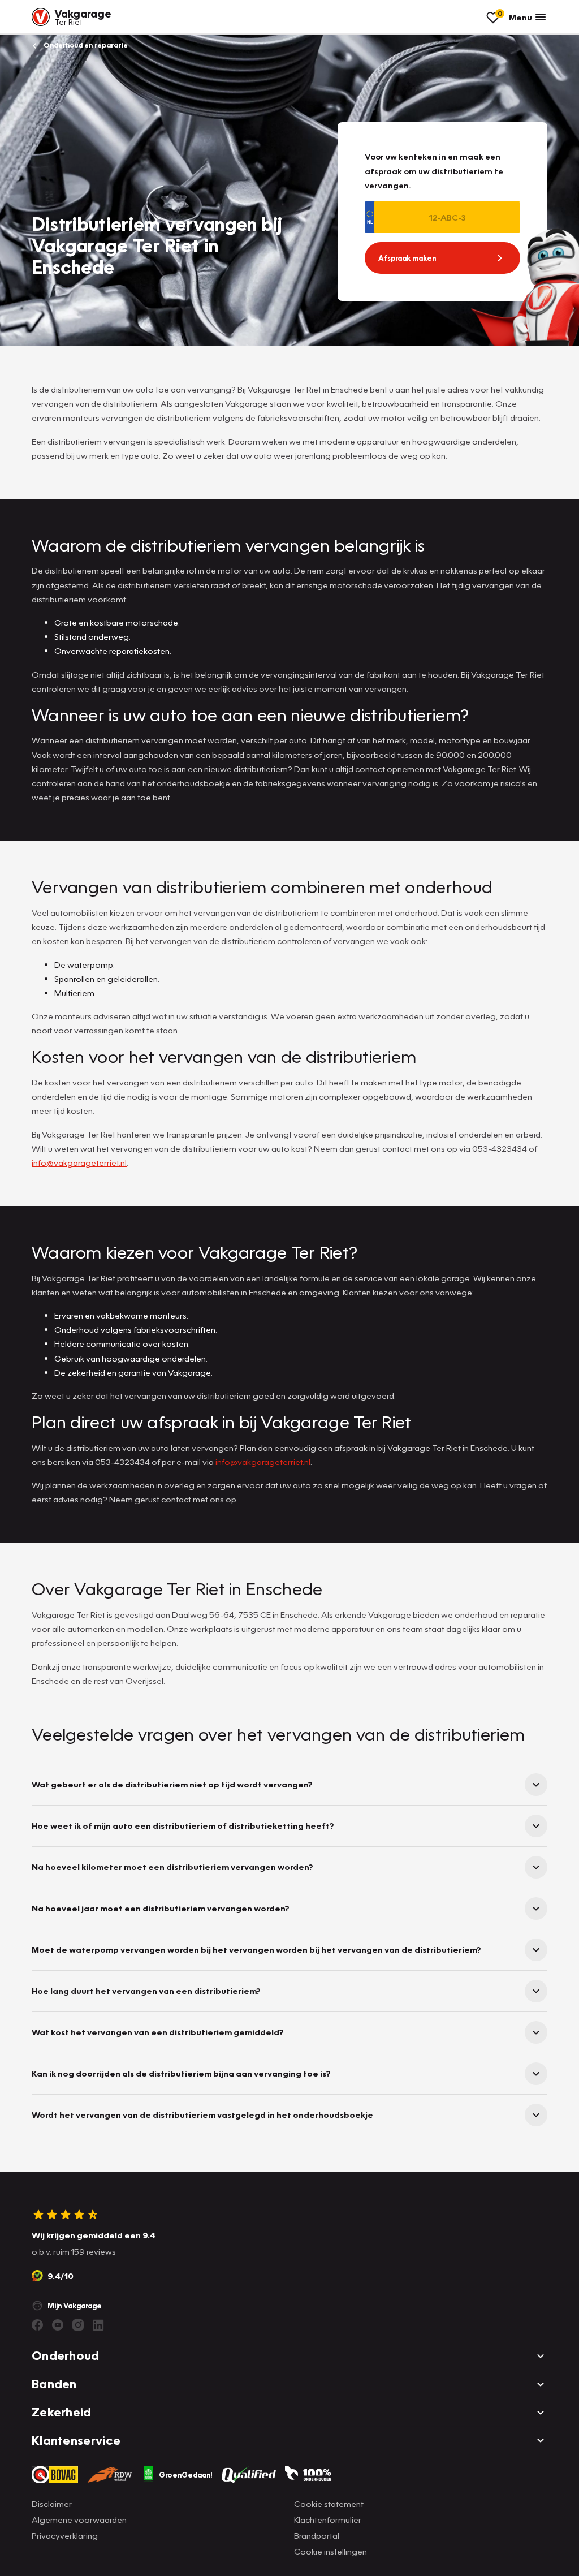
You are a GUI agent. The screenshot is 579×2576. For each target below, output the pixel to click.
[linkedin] (98, 2325)
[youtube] (58, 2325)
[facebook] (37, 2325)
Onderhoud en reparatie (85, 45)
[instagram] (78, 2325)
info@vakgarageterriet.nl (79, 1162)
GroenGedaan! (186, 2475)
